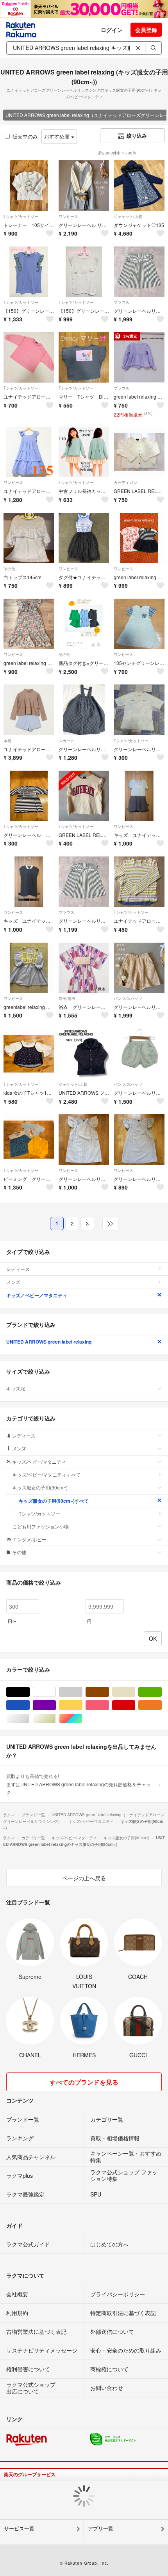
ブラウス (122, 302)
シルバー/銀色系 (29, 1719)
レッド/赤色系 (135, 1705)
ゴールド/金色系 (56, 1719)
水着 (7, 741)
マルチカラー (82, 1719)
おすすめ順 (58, 136)
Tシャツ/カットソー (21, 216)
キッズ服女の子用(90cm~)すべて (54, 1501)
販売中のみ (25, 136)
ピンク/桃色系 (109, 1705)
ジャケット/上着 (128, 216)
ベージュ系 (135, 1692)
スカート (66, 741)
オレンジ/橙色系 (162, 1705)
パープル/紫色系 (56, 1705)
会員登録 (146, 30)
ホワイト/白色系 (56, 1692)
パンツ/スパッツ (128, 998)
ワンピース (68, 216)
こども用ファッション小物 (41, 1526)
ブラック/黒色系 (29, 1692)
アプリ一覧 (101, 2529)
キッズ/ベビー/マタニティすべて (46, 1474)
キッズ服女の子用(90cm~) (40, 1487)
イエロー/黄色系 (82, 1705)
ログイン (112, 30)
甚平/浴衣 (67, 998)
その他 (9, 569)
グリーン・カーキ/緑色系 (162, 1692)
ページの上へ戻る (84, 1878)
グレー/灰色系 (82, 1692)
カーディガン (125, 482)
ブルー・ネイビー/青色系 (29, 1705)
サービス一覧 (19, 2529)
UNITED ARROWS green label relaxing (49, 1342)
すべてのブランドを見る (84, 2082)
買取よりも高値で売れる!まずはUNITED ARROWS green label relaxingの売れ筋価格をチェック (79, 1784)
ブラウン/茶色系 (109, 1692)
